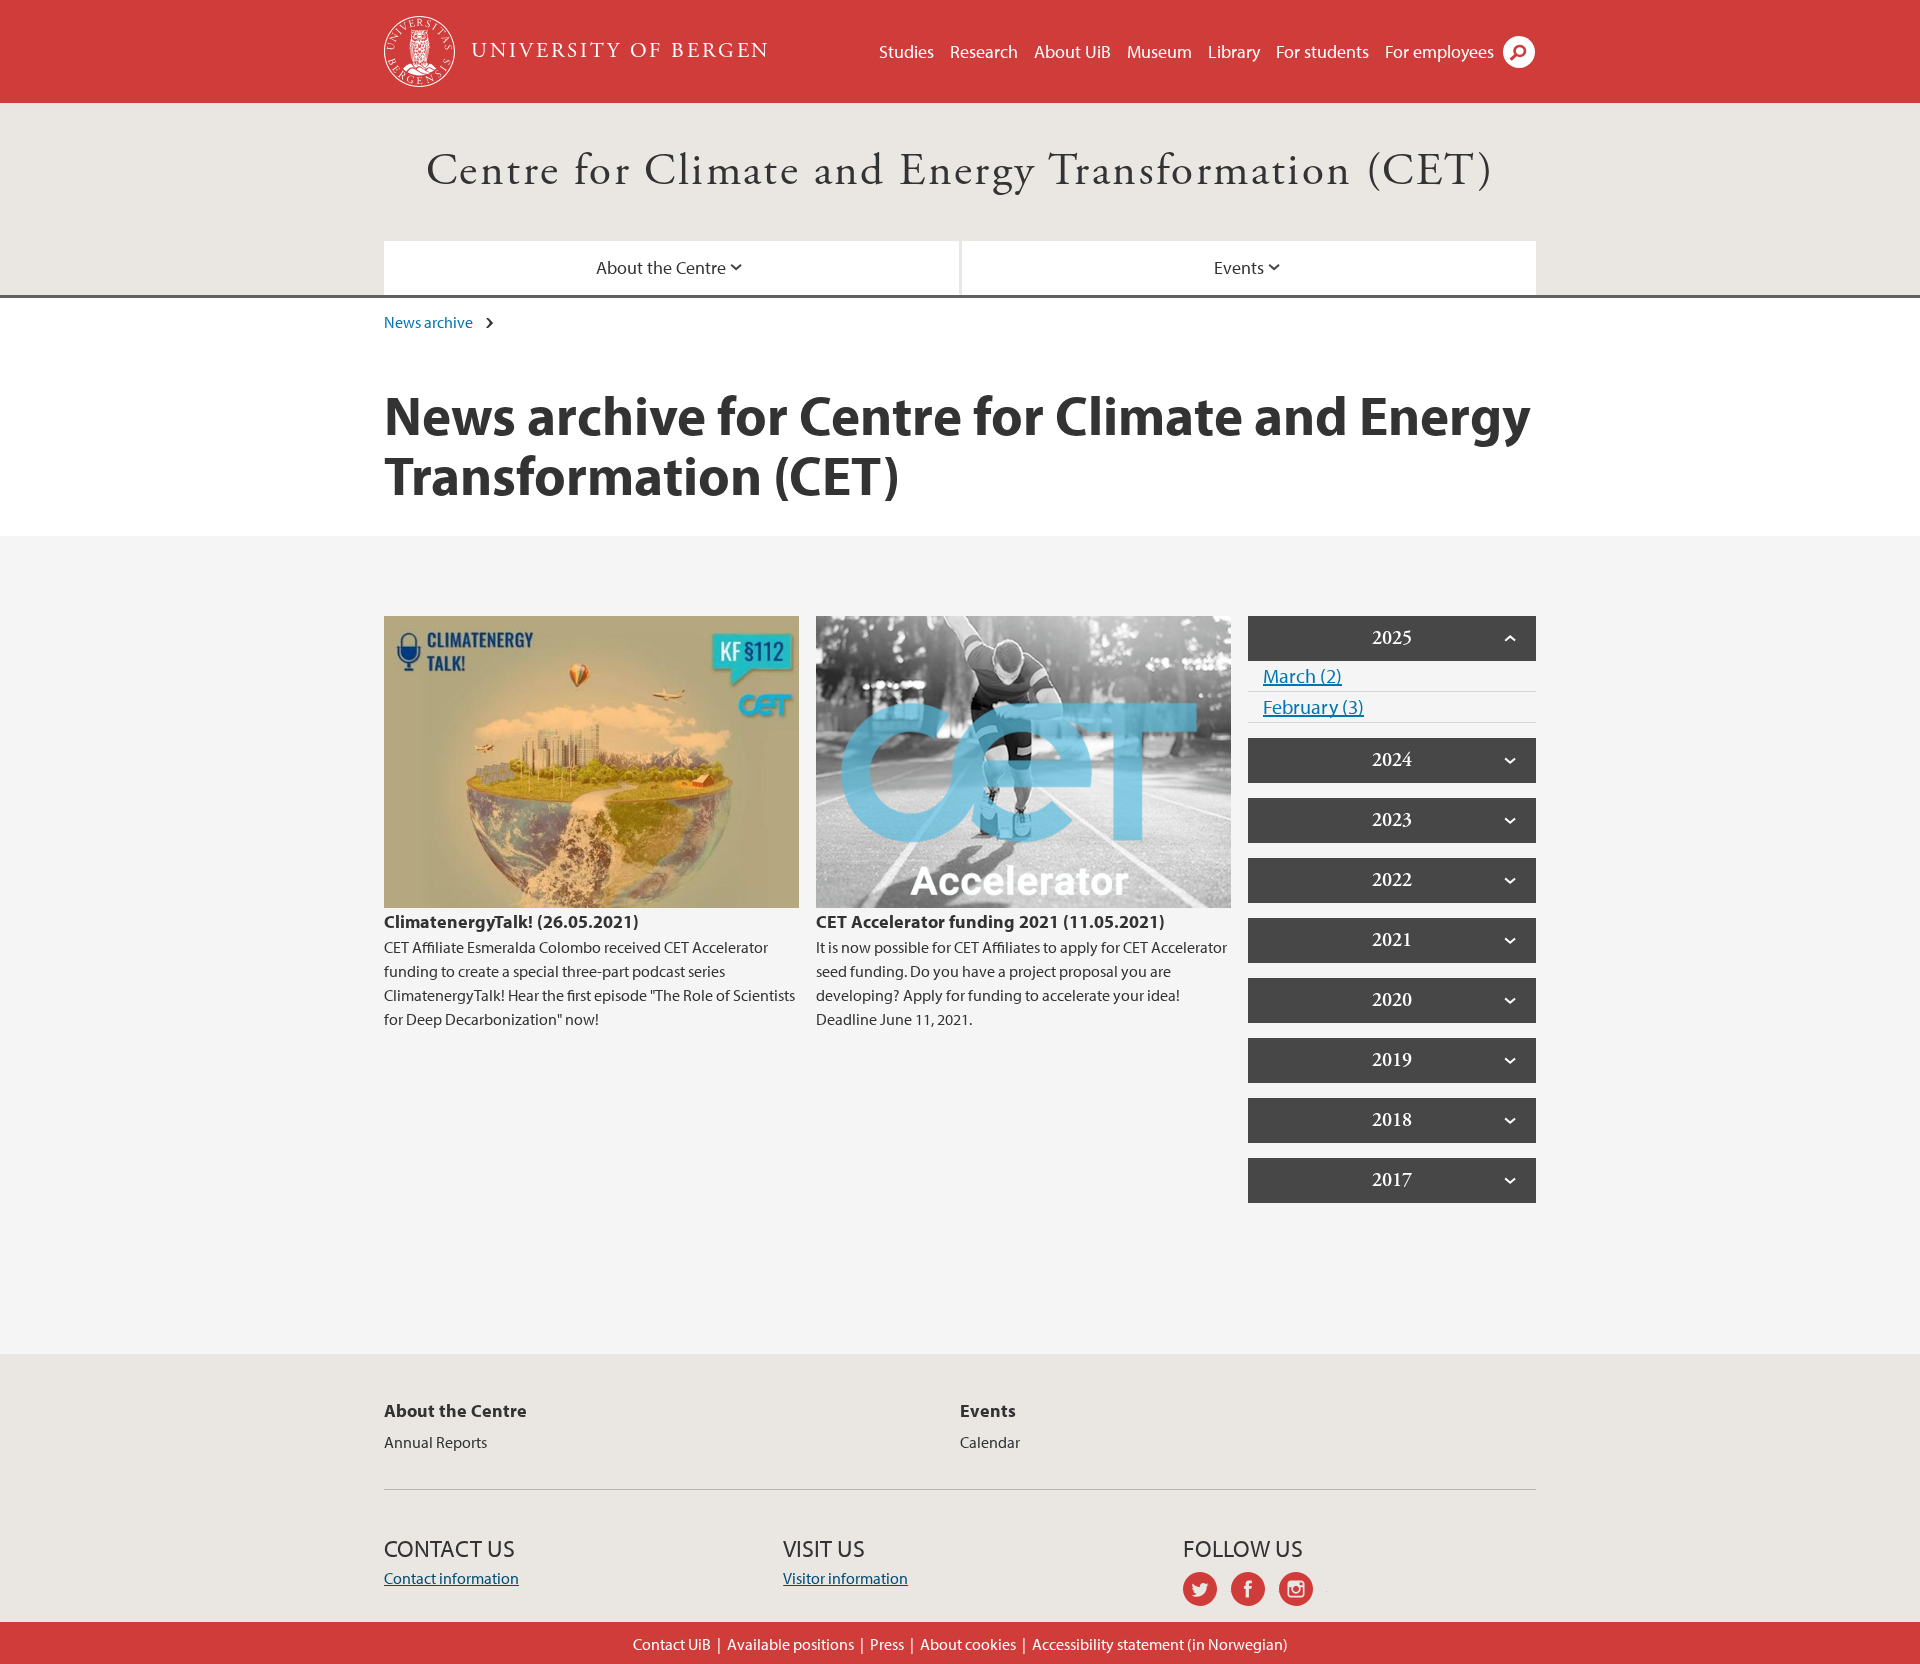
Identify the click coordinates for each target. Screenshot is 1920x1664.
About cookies (968, 1644)
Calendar (990, 1442)
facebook (1255, 1592)
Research (984, 51)
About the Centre (661, 267)
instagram (1303, 1592)
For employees (1439, 51)
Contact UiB (672, 1644)
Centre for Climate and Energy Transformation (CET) (960, 171)
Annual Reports (435, 1442)
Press (887, 1644)
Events (1239, 267)
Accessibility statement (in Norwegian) (1160, 1644)
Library (1234, 51)
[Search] (1519, 52)
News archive (428, 322)
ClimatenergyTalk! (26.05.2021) (511, 921)
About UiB (1072, 51)
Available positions (790, 1644)
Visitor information (845, 1578)
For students (1322, 51)
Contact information (451, 1578)
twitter (1207, 1592)
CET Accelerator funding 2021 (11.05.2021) (990, 921)
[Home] (421, 51)
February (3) (1313, 706)
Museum (1159, 51)
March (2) (1302, 675)
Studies (906, 51)
